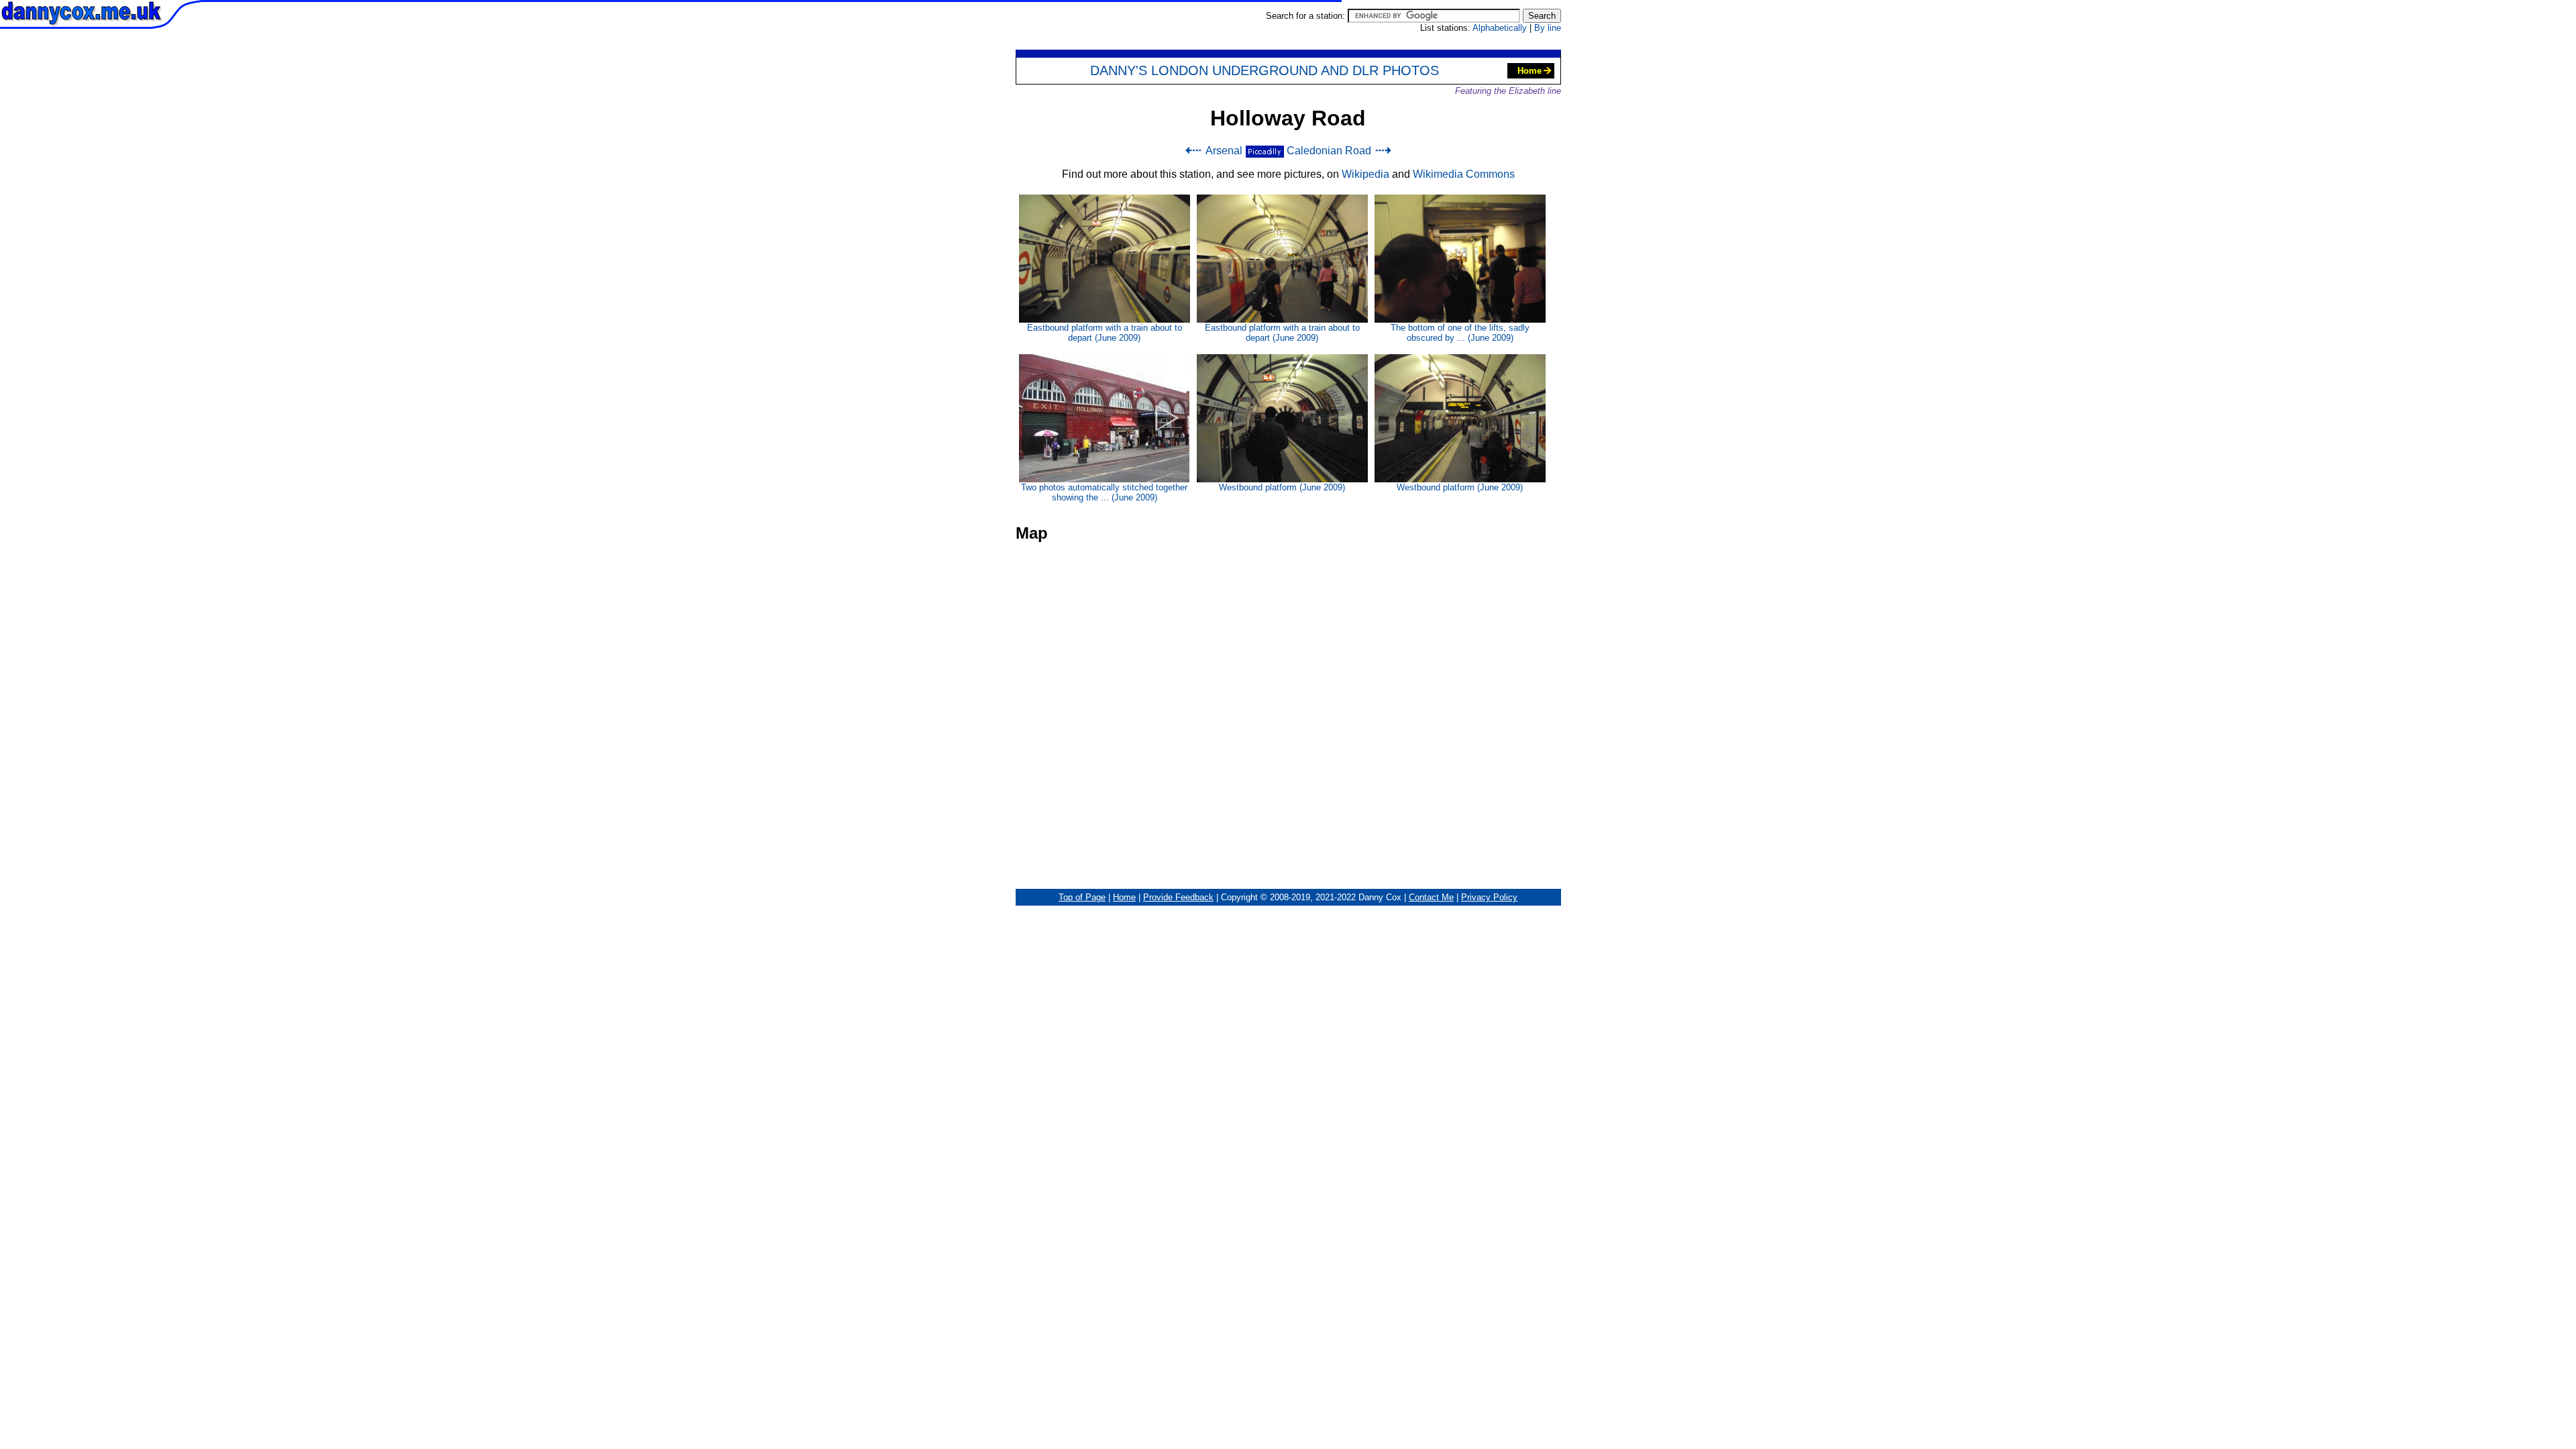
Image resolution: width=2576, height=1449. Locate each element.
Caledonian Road (1329, 151)
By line (1548, 28)
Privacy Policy (1489, 897)
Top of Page (1082, 897)
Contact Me (1431, 897)
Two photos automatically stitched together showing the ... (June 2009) (1104, 492)
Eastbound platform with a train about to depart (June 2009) (1105, 333)
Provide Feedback (1178, 897)
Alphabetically (1500, 28)
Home (1529, 71)
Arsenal (1224, 151)
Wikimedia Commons (1464, 174)
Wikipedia (1365, 174)
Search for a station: (1307, 16)
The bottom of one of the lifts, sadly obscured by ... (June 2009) (1460, 333)
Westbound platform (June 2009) (1282, 487)
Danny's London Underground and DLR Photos (1265, 70)
